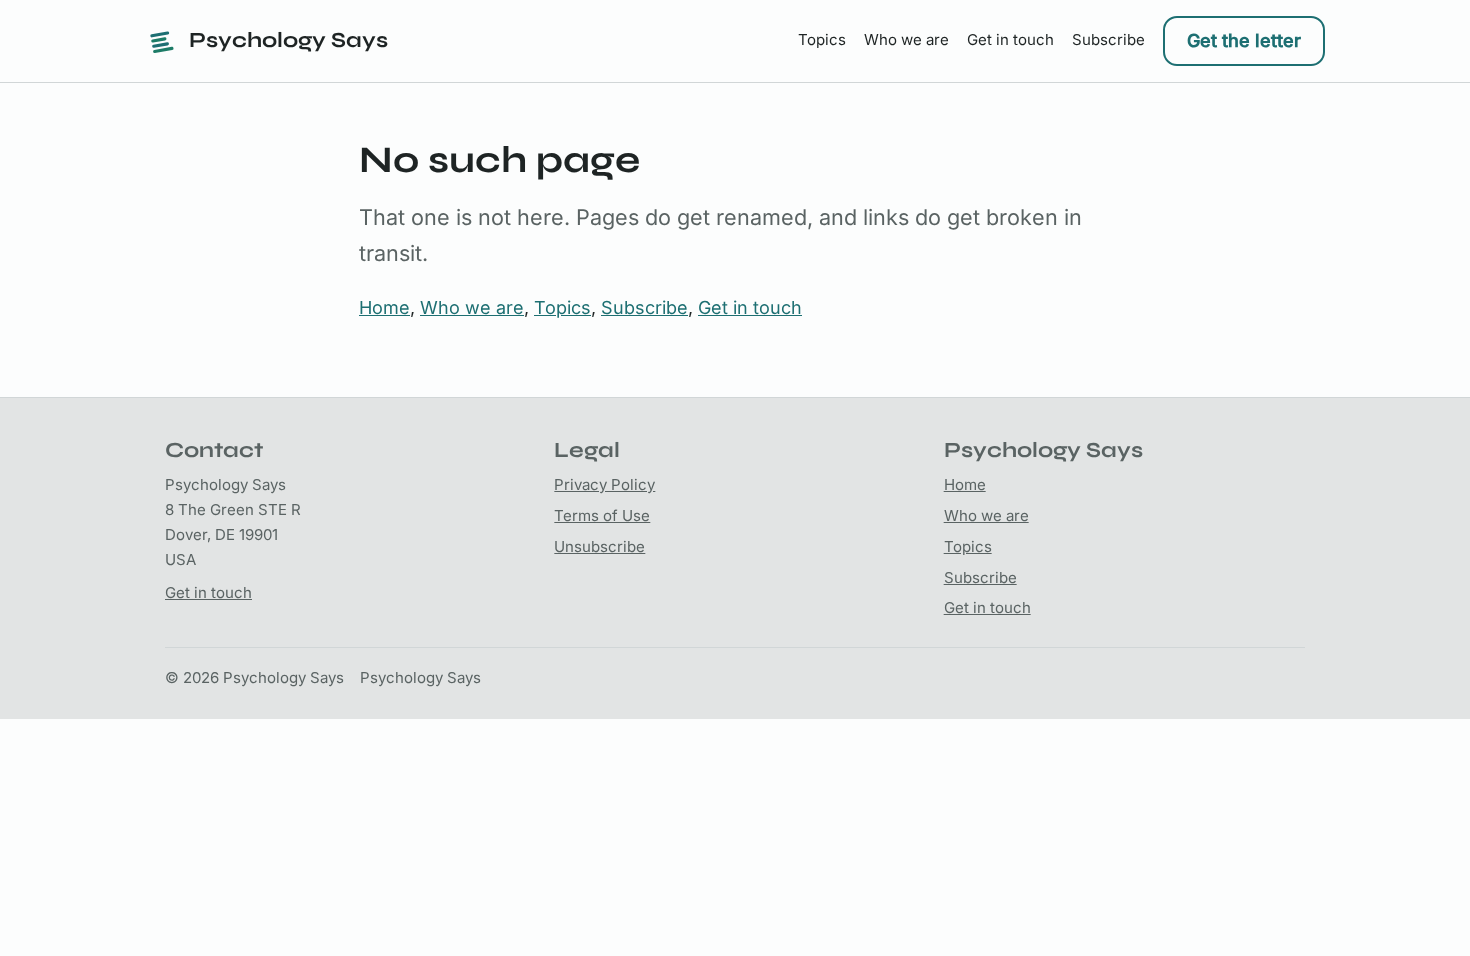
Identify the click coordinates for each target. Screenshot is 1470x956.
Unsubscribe (599, 546)
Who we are (906, 39)
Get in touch (1010, 39)
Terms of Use (602, 515)
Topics (822, 39)
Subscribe (1108, 39)
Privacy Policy (604, 484)
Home (384, 307)
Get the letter (1244, 40)
